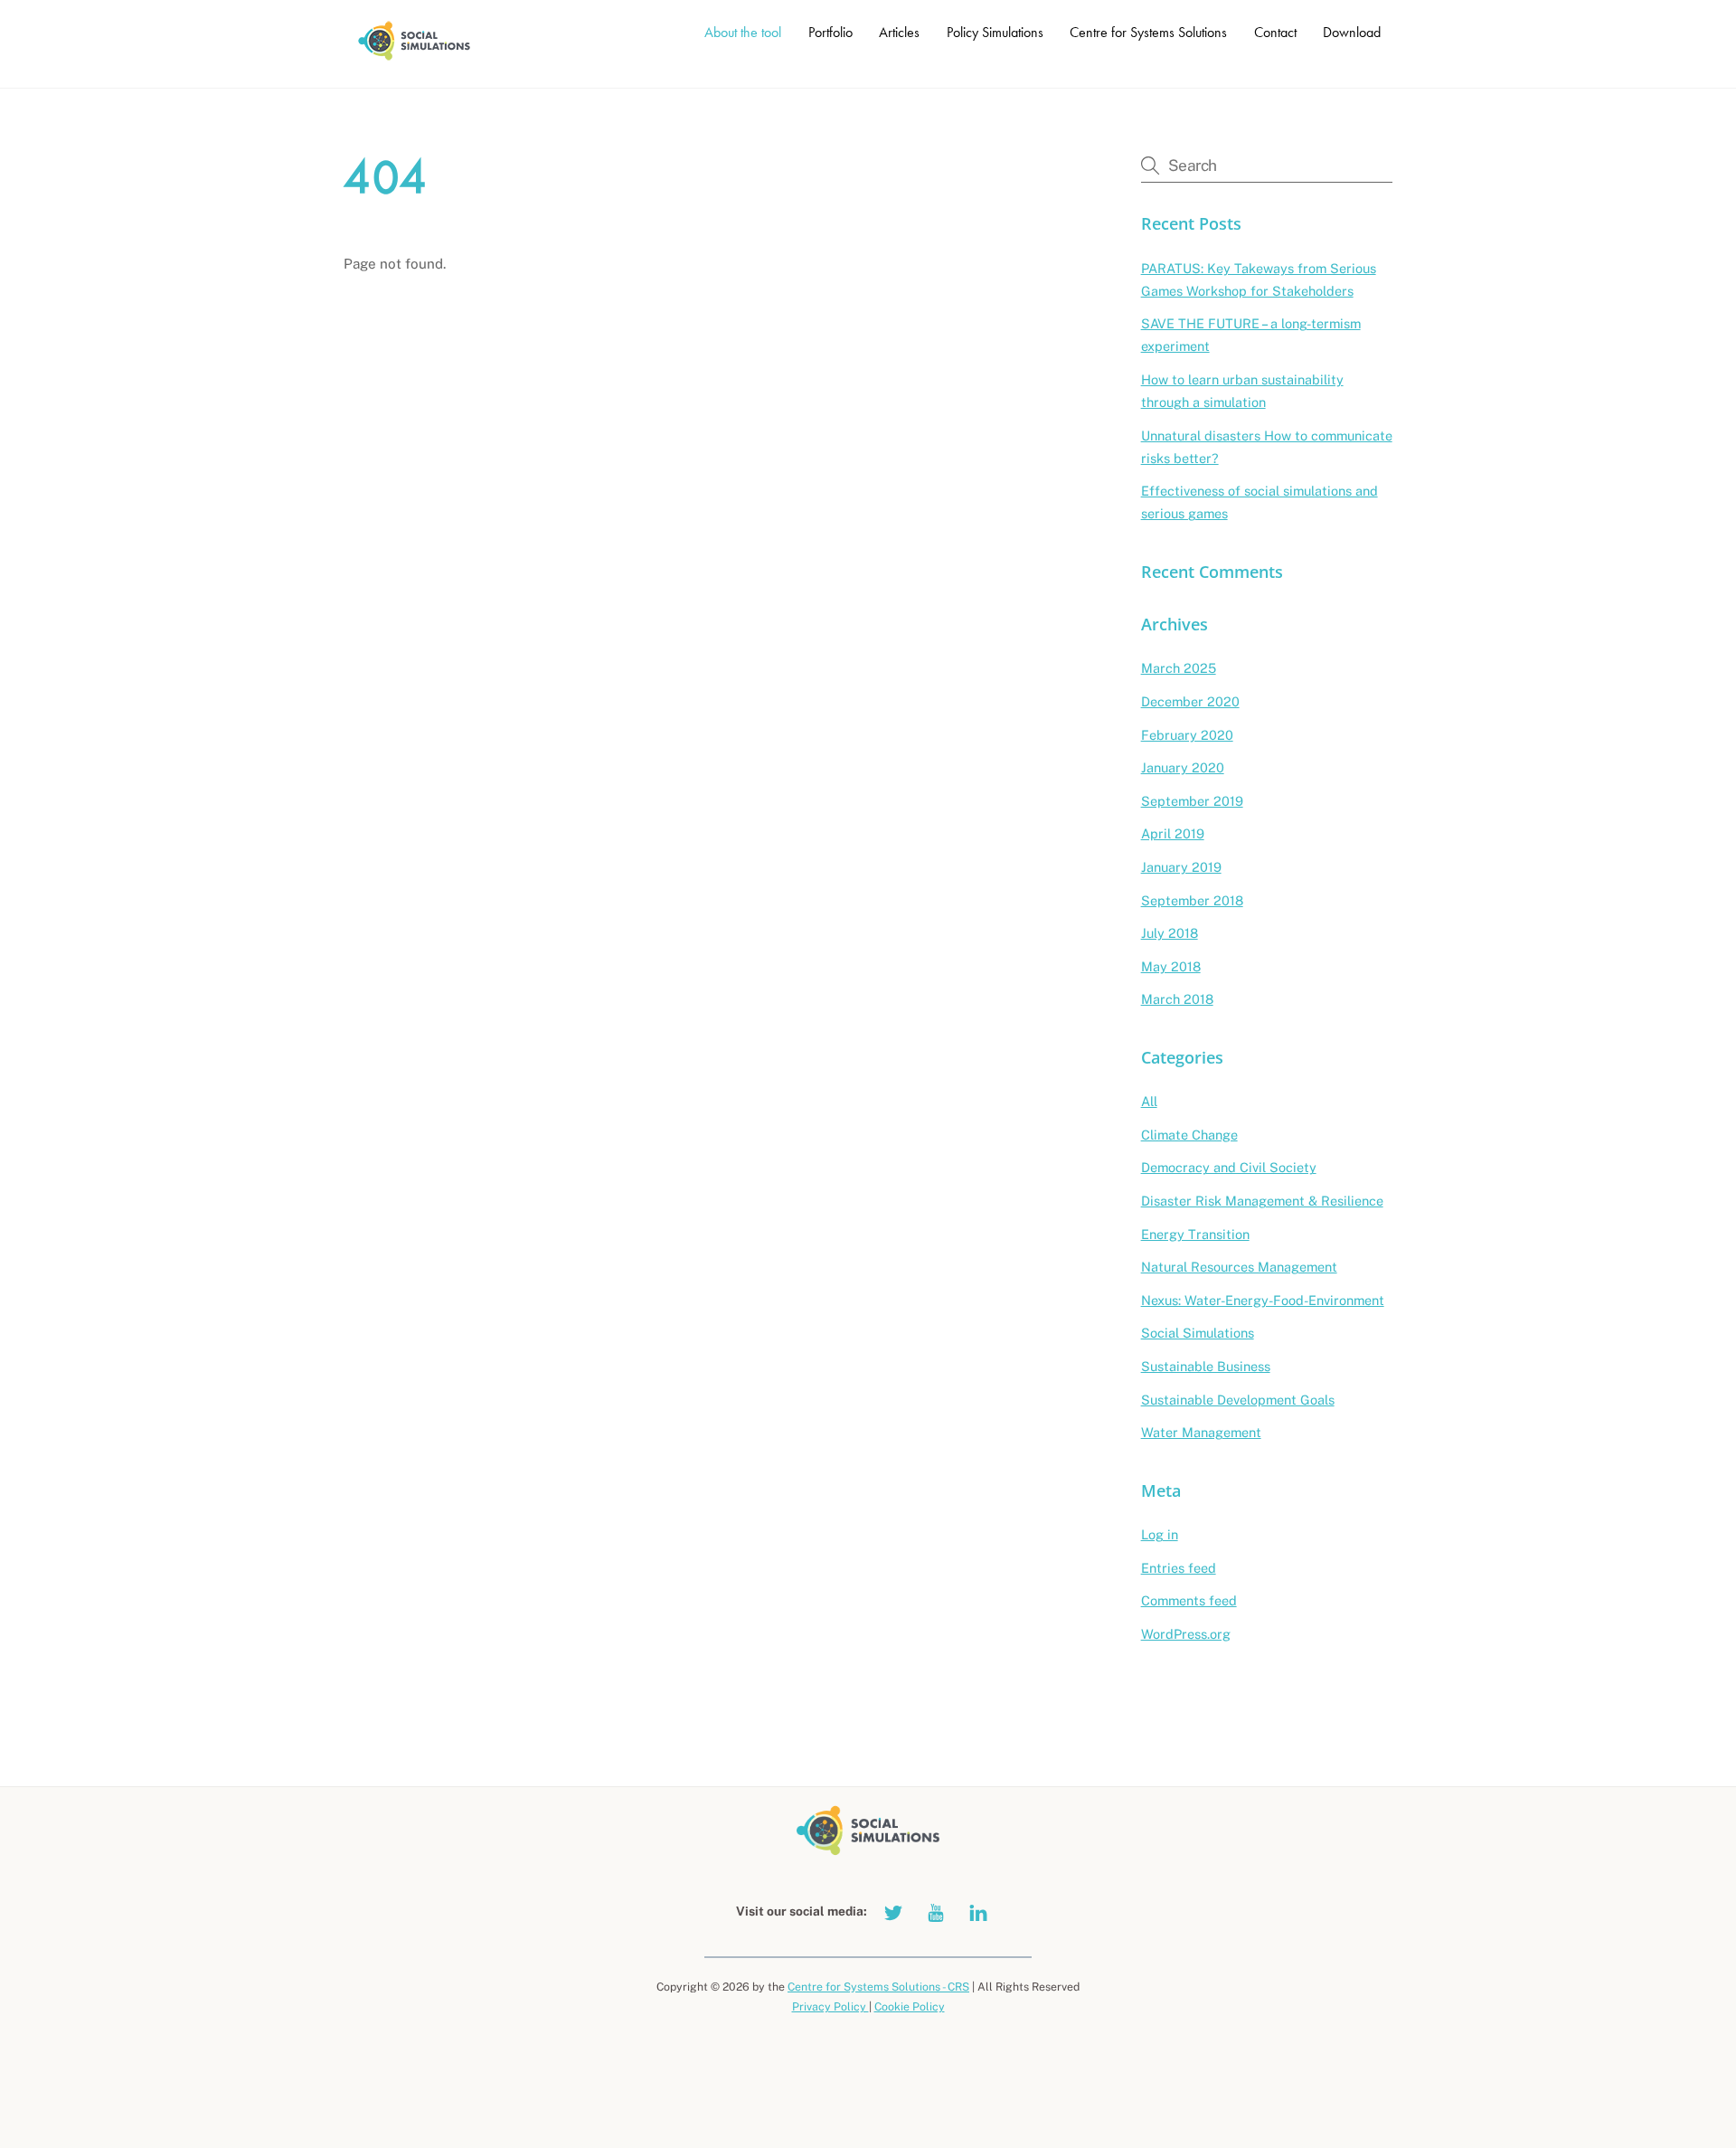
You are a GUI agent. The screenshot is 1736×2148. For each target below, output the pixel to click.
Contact (1275, 32)
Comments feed (1189, 1600)
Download (1352, 32)
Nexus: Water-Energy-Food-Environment (1263, 1300)
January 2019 (1181, 867)
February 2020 (1187, 735)
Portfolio (830, 32)
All (1149, 1101)
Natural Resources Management (1239, 1267)
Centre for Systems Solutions (1148, 32)
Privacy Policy (830, 2006)
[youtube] (936, 1911)
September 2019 (1192, 801)
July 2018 (1170, 933)
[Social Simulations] (414, 56)
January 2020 (1183, 767)
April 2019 (1173, 833)
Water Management (1201, 1432)
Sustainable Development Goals (1238, 1400)
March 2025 (1179, 668)
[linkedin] (978, 1911)
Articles (899, 32)
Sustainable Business (1206, 1366)
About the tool (743, 32)
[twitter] (893, 1911)
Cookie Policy (910, 2006)
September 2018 (1192, 900)
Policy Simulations (995, 32)
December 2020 (1190, 701)
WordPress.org (1186, 1634)
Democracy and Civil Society (1229, 1167)
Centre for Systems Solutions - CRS (878, 1987)
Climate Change (1189, 1135)
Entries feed (1179, 1568)
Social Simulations (1198, 1333)
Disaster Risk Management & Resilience (1262, 1201)
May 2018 (1171, 966)
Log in (1160, 1534)
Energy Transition (1195, 1234)
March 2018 (1177, 999)
